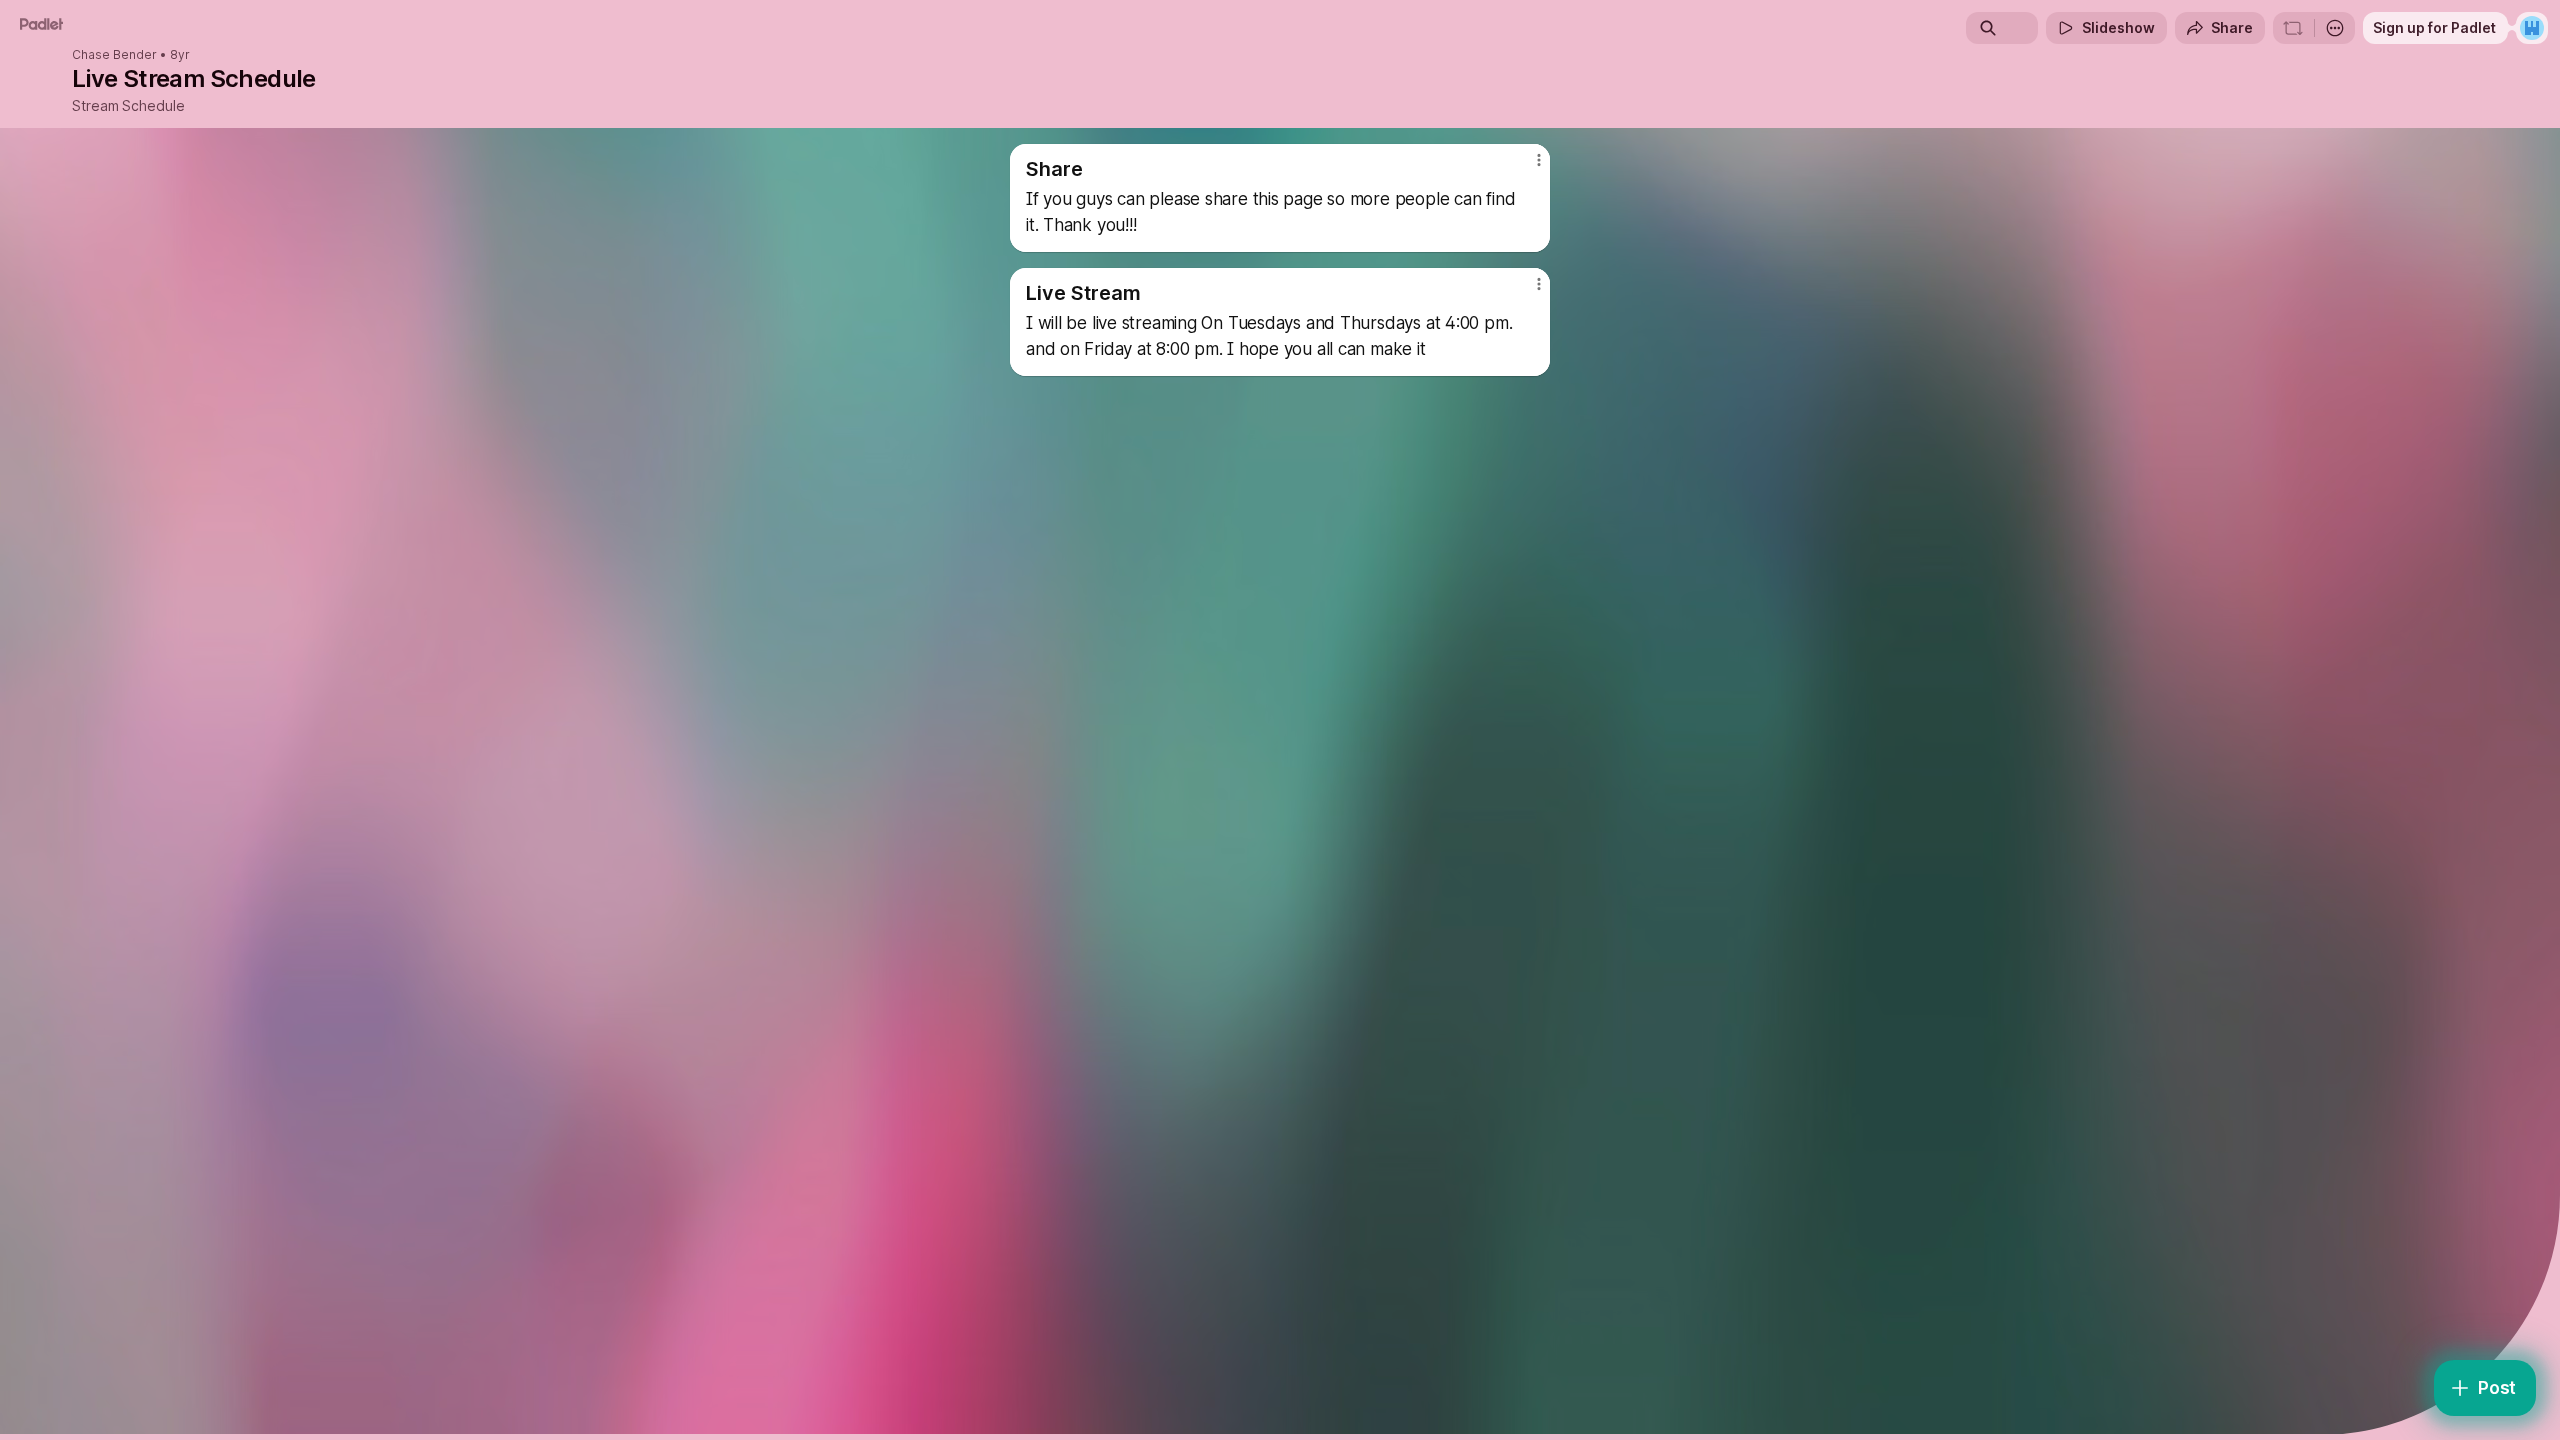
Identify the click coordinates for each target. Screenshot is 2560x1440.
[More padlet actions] (2335, 28)
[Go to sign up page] (2532, 28)
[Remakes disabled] (2293, 28)
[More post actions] (1538, 160)
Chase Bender (114, 55)
